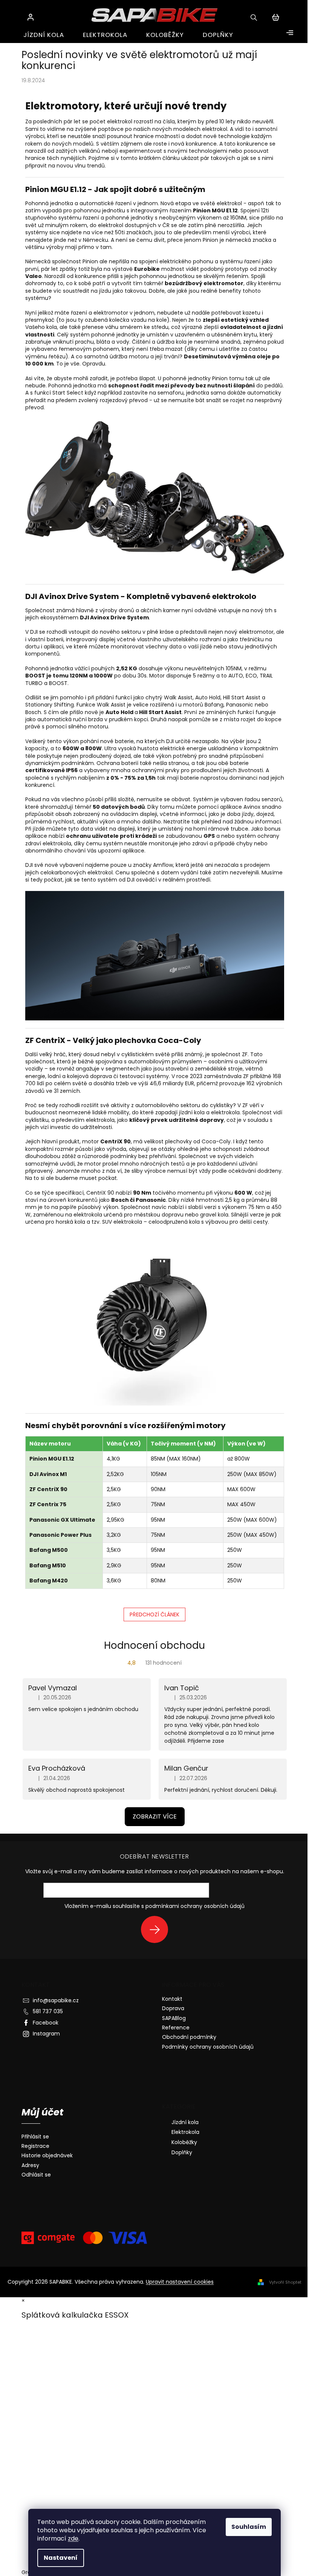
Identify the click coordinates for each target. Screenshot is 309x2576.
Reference (176, 2028)
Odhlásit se (36, 2175)
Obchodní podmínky (189, 2037)
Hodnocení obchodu (154, 1645)
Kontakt (172, 1999)
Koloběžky (184, 2142)
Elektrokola (185, 2132)
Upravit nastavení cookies (180, 2282)
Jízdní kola (185, 2122)
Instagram (46, 2034)
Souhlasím (249, 2527)
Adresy (30, 2165)
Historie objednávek (47, 2156)
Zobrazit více (155, 1816)
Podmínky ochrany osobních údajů (208, 2047)
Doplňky (182, 2152)
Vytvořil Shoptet (285, 2282)
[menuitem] (44, 35)
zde (73, 2538)
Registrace (35, 2146)
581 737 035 (48, 2011)
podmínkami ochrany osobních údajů (195, 1906)
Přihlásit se (157, 1929)
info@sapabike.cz (56, 2000)
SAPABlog (174, 2018)
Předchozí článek (154, 1614)
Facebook (46, 2023)
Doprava (173, 2008)
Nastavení (61, 2558)
